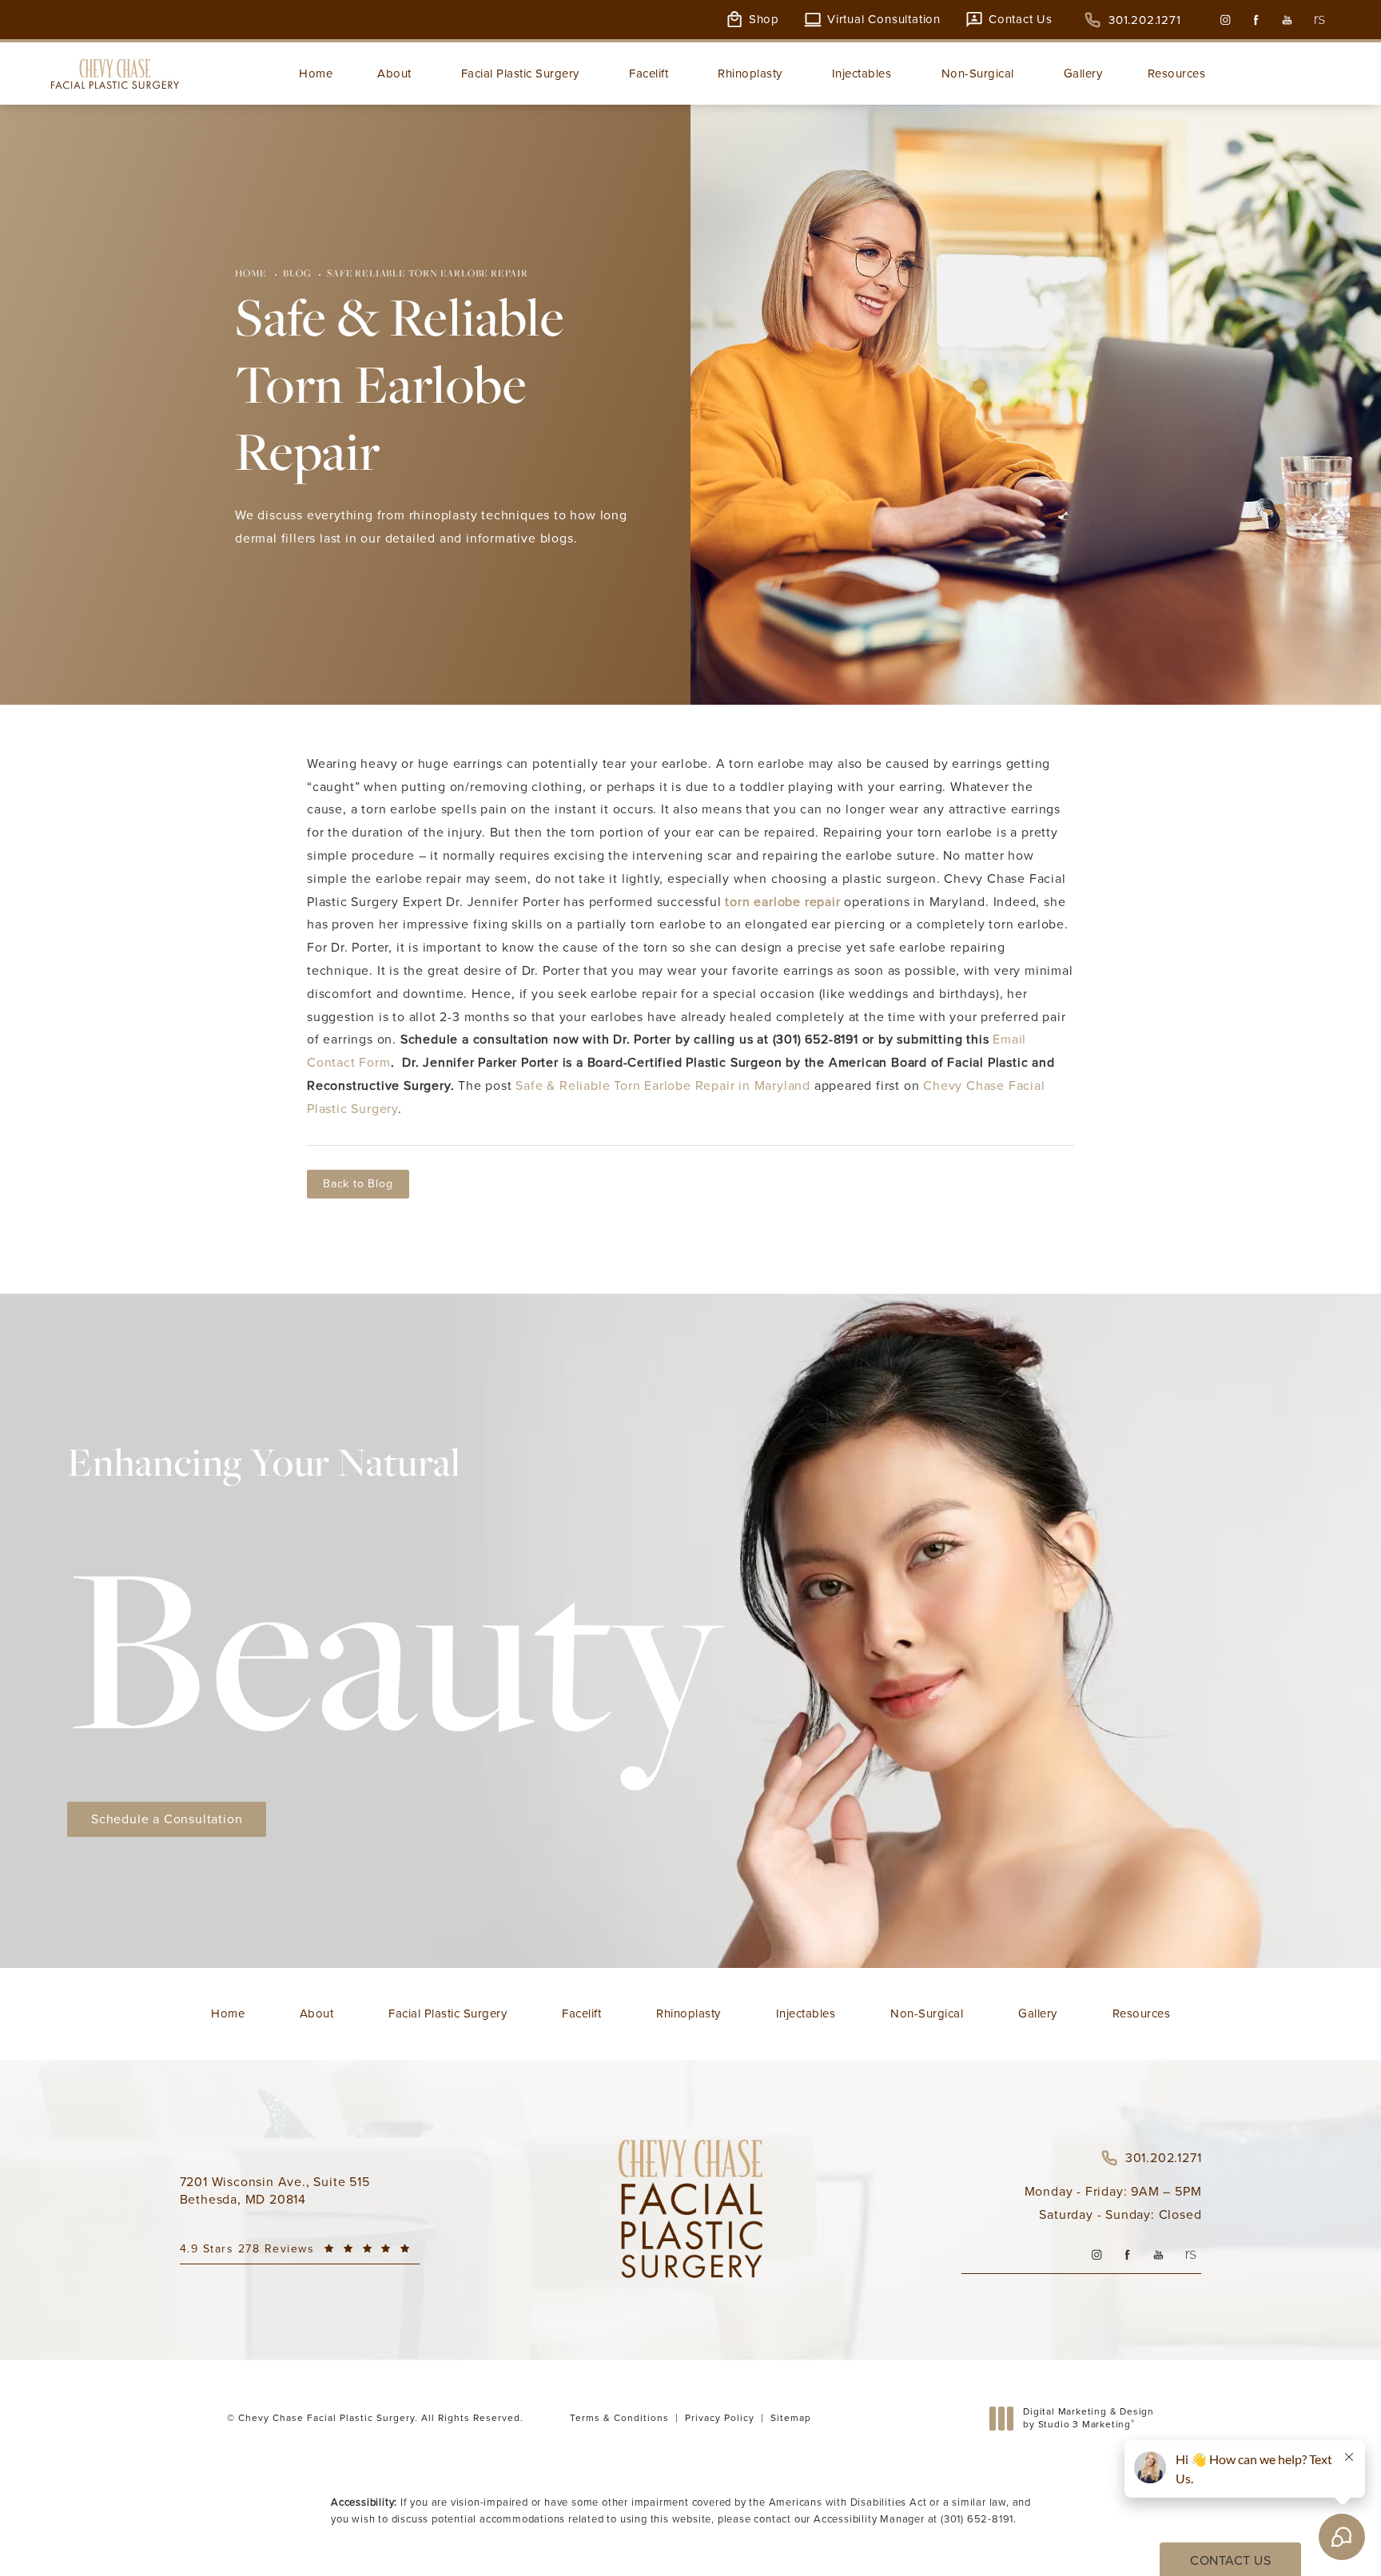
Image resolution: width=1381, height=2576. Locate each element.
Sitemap (791, 2418)
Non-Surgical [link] (978, 74)
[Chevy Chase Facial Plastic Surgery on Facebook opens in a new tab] (1256, 20)
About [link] (394, 74)
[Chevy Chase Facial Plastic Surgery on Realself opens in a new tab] (1318, 20)
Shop (764, 20)
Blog (297, 273)
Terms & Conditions (619, 2418)
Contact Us (1021, 20)
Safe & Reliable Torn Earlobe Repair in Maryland (663, 1085)
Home (251, 273)
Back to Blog (358, 1184)
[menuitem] (1225, 20)
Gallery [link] (1083, 74)
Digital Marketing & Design (1088, 2418)
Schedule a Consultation (167, 1819)
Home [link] (316, 74)
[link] (1133, 20)
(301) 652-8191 (977, 2519)
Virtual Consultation (884, 20)
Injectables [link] (862, 74)
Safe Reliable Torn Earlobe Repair (427, 273)
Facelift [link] (649, 74)
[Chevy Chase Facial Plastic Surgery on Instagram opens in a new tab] (1225, 20)
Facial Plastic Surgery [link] (520, 74)
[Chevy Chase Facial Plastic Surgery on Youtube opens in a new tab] (1287, 20)
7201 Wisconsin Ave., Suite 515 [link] (275, 2191)
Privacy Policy (720, 2418)
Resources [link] (1177, 74)
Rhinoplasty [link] (750, 74)
